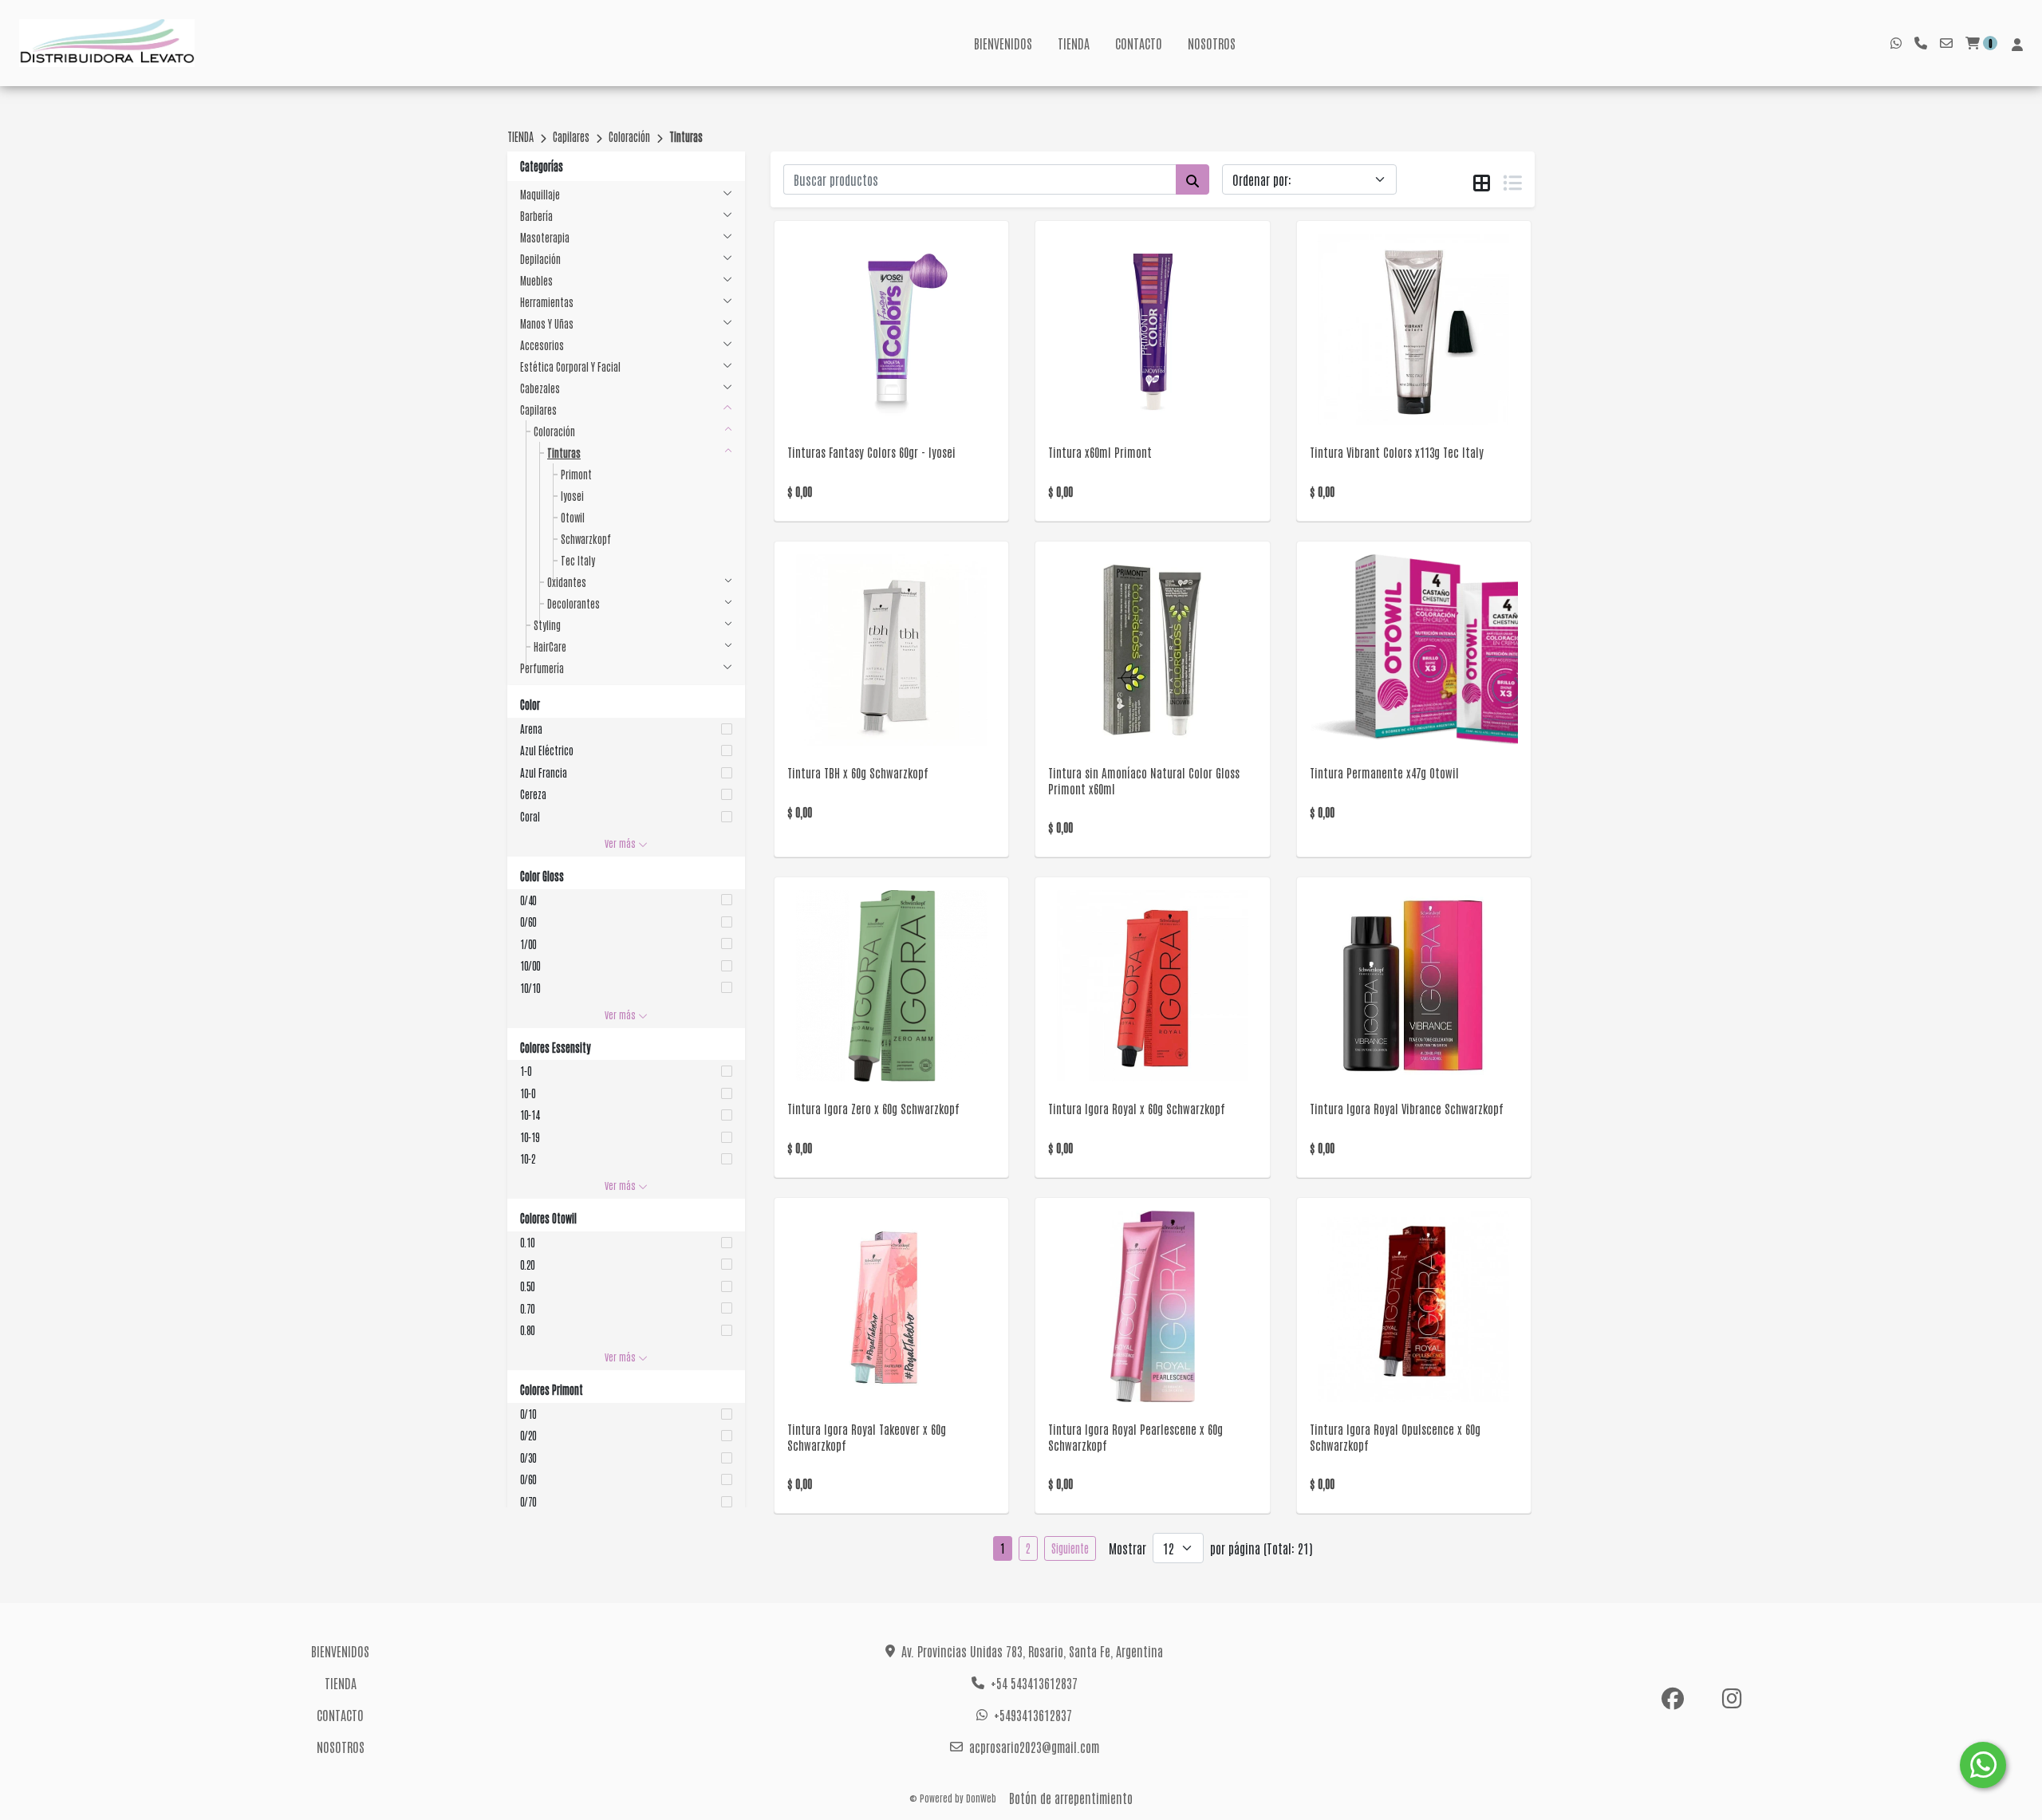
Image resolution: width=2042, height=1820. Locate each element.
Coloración (629, 136)
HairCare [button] (550, 646)
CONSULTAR (891, 350)
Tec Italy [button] (578, 560)
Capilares (571, 136)
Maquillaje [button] (540, 194)
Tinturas (686, 136)
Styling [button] (547, 625)
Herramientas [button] (547, 302)
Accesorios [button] (542, 345)
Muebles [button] (536, 280)
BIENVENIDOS (1003, 43)
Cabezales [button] (540, 388)
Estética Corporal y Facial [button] (570, 366)
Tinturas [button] (564, 453)
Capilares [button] (538, 410)
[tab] (1482, 180)
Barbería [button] (536, 216)
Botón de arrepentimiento (1071, 1798)
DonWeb (981, 1798)
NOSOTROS (1212, 43)
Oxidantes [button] (567, 582)
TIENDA (1074, 43)
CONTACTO (1139, 43)
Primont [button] (576, 474)
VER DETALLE (869, 391)
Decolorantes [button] (574, 603)
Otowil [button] (573, 517)
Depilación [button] (540, 259)
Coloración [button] (554, 431)
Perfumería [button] (542, 668)
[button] (626, 729)
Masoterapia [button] (545, 237)
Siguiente (1070, 1548)
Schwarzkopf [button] (586, 539)
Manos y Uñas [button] (547, 323)
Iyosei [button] (572, 496)
